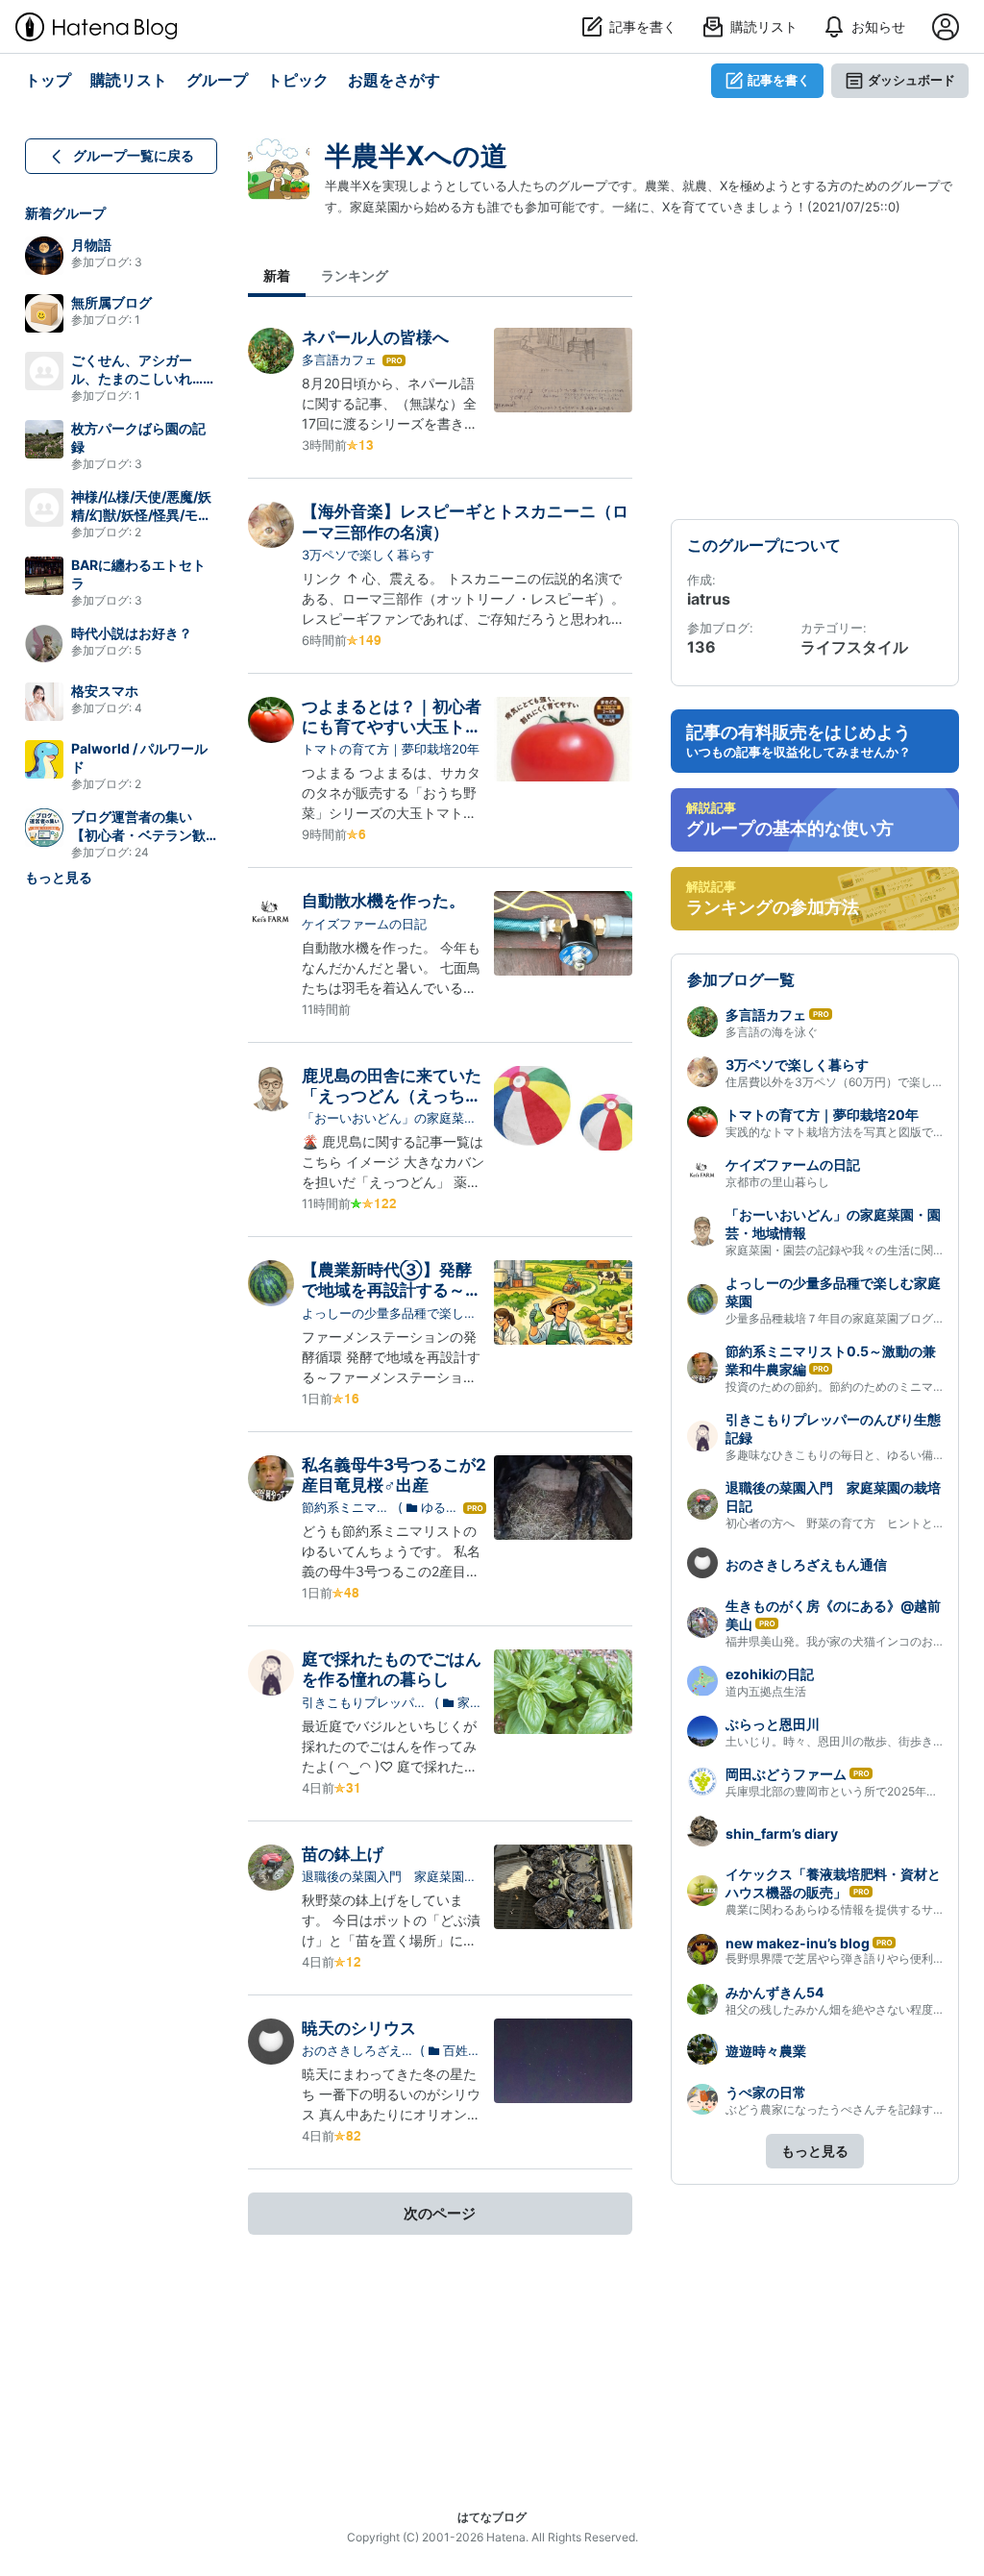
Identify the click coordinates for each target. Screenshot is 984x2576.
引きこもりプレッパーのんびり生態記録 (364, 1703)
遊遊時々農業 (766, 2051)
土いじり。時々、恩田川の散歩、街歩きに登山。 (852, 1741)
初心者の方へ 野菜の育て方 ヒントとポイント (852, 1523)
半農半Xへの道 (416, 156)
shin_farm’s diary (782, 1833)
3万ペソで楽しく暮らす (368, 555)
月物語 (91, 245)
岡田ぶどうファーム (786, 1774)
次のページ (440, 2213)
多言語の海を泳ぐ (772, 1032)
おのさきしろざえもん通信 (358, 2051)
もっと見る (59, 877)
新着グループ (65, 213)
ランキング (355, 275)
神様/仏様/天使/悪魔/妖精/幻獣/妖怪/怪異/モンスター (141, 515)
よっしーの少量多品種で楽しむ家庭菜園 (389, 1314)
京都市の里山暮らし (777, 1182)
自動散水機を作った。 (383, 901)
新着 (277, 275)
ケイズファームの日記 (364, 924)
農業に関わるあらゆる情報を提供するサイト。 (847, 1909)
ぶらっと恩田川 (773, 1724)
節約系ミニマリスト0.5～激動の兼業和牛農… (345, 1508)
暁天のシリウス (359, 2028)
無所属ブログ (111, 302)
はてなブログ (492, 2517)
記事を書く (779, 80)
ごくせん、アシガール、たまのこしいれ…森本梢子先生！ (144, 378)
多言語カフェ (339, 359)
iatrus (709, 599)
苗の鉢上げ (343, 1854)
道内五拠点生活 (766, 1691)
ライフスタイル (854, 647)
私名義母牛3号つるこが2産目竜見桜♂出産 (394, 1475)
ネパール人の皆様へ (375, 337)
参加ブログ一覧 (741, 979)
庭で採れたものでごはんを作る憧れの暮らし (392, 1669)
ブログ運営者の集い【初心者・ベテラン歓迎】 (138, 835)
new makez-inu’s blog (798, 1943)
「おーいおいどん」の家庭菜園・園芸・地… (383, 1119)
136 (701, 647)
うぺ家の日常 (766, 2092)
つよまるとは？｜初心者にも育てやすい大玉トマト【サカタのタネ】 (392, 727)
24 (142, 852)
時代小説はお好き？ (132, 633)
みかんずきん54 (775, 1992)
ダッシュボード (911, 80)
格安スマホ (105, 691)
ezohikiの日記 (770, 1674)
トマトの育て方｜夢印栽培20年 (391, 749)
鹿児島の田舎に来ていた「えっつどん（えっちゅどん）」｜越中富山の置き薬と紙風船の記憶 (392, 1106)
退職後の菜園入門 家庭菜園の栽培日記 (389, 1877)
